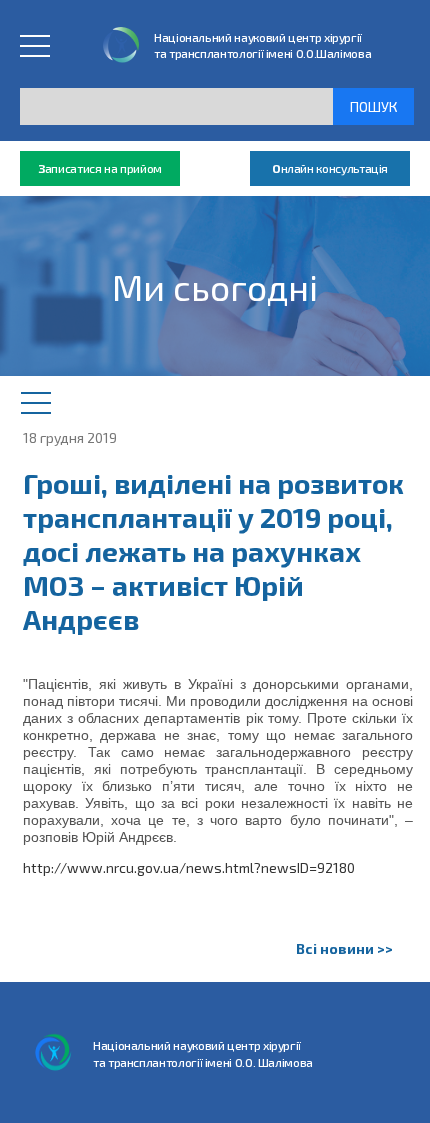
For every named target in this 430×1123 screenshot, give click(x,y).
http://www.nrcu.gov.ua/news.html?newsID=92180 (189, 867)
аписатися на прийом (100, 168)
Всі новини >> (344, 948)
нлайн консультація (330, 168)
